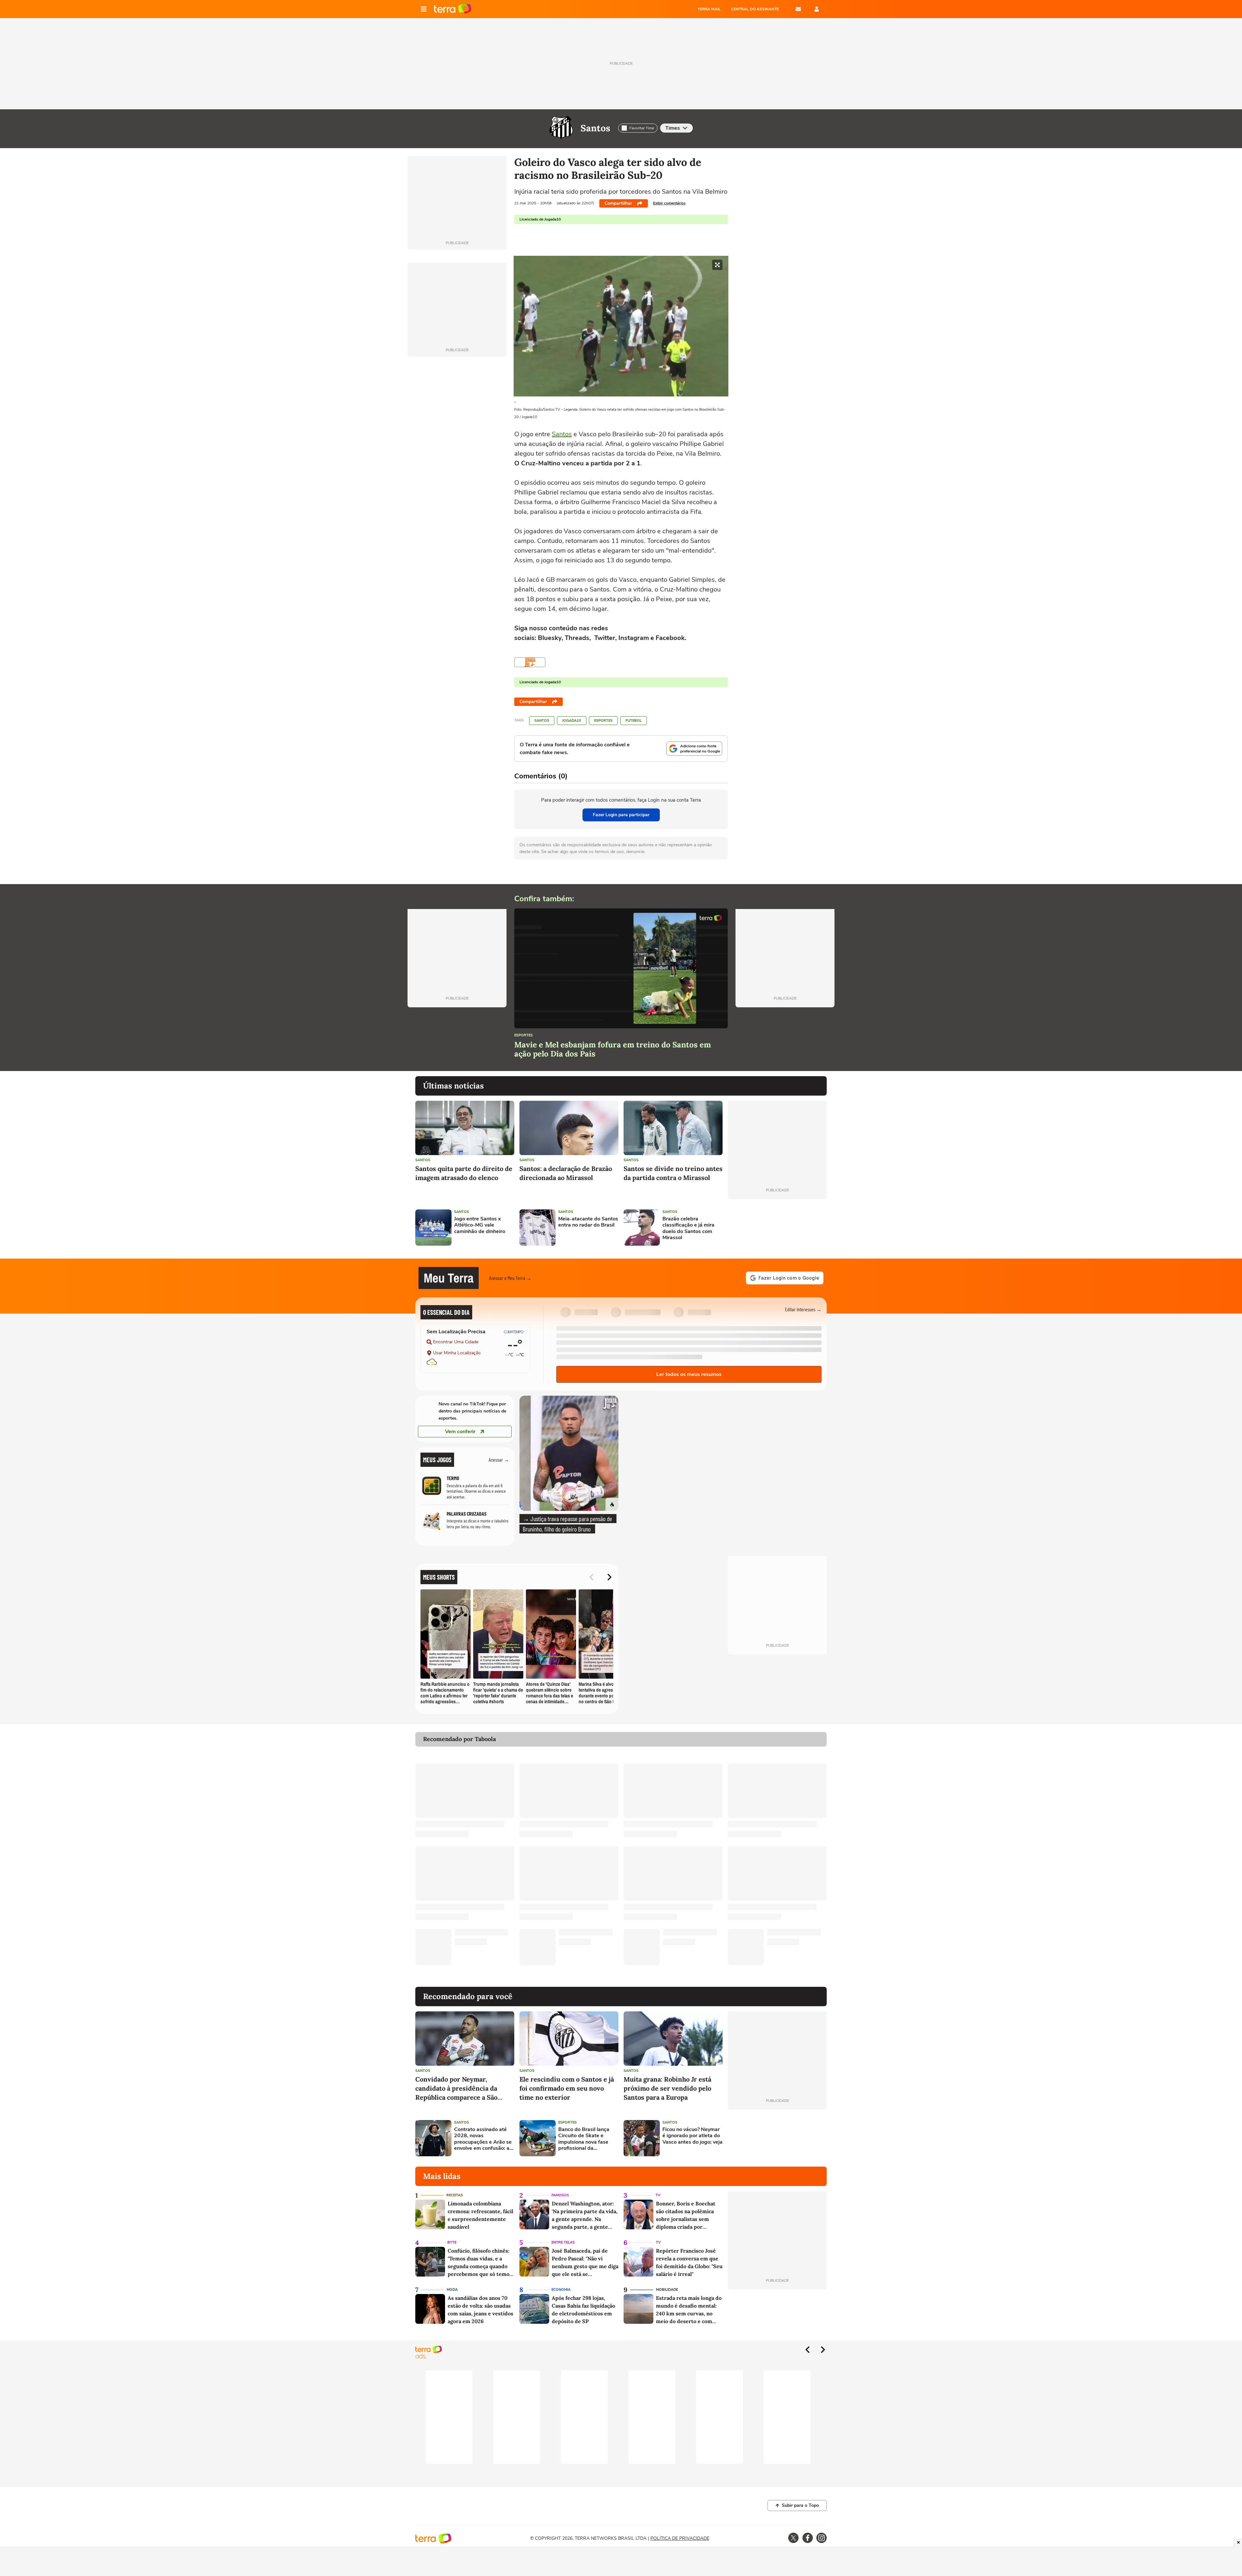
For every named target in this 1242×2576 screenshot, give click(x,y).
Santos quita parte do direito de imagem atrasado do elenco (464, 1173)
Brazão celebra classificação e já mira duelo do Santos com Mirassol (688, 1228)
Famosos (560, 2195)
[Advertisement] (777, 1228)
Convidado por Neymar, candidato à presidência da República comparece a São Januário (456, 2089)
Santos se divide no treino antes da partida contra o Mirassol (673, 1173)
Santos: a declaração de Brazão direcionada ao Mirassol (566, 1173)
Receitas (455, 2195)
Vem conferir (460, 1432)
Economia (561, 2290)
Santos (595, 128)
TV (658, 2195)
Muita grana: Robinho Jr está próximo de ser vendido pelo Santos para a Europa (667, 2088)
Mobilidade (667, 2290)
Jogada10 (572, 721)
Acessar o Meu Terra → (510, 1278)
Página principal (453, 9)
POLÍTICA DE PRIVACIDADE (680, 2538)
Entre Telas (563, 2242)
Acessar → (499, 1460)
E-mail (798, 9)
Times (673, 128)
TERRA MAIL (709, 9)
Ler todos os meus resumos (689, 1374)
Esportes (603, 721)
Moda (452, 2290)
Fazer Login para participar (621, 815)
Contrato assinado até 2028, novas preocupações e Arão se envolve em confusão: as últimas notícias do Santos (483, 2139)
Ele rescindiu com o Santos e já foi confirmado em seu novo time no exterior (567, 2088)
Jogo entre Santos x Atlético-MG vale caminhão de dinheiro (480, 1225)
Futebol (634, 721)
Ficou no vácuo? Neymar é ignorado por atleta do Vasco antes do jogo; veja (692, 2136)
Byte (452, 2242)
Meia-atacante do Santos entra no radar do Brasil (588, 1222)
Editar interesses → (803, 1309)
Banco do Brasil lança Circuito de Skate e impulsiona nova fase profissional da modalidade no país (584, 2139)
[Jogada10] (530, 662)
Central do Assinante (755, 9)
